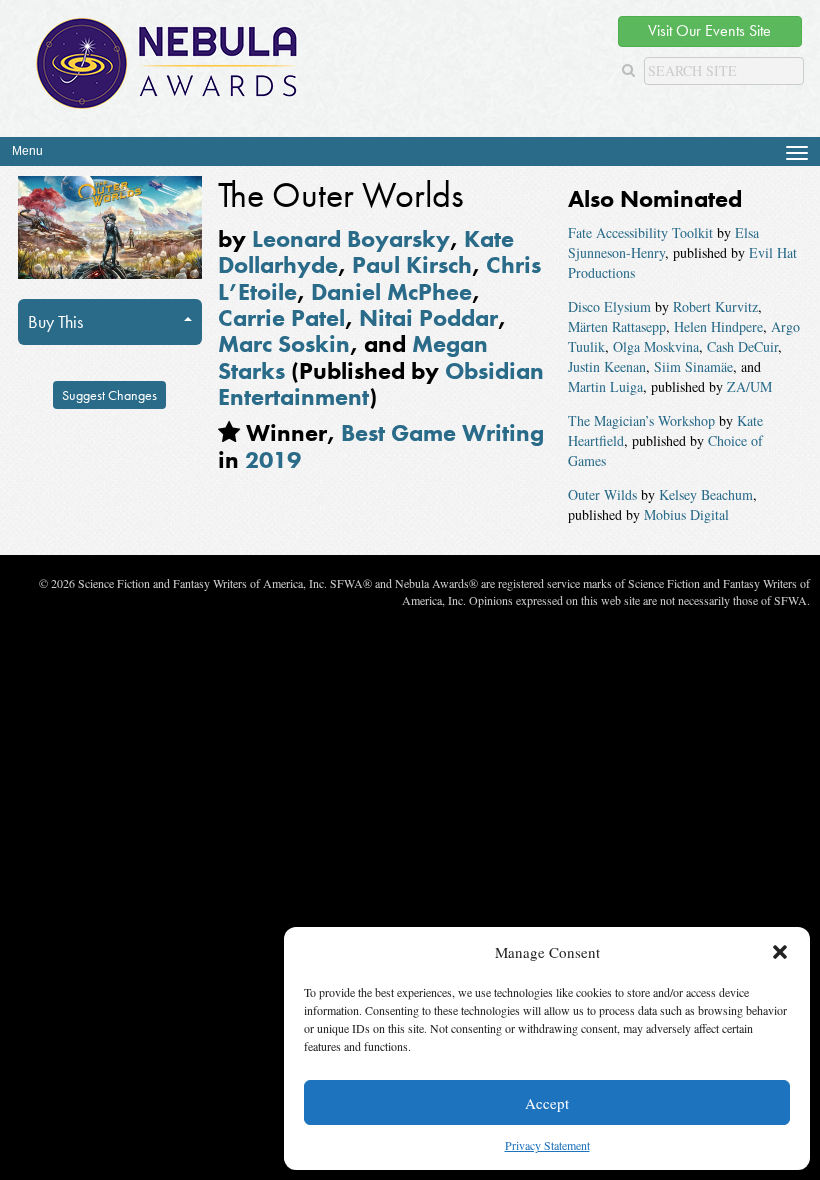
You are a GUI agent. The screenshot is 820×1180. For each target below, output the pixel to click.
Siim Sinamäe (693, 366)
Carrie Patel (281, 317)
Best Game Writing (442, 432)
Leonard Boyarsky (351, 238)
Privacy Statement (547, 1145)
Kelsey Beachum (706, 494)
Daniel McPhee (391, 291)
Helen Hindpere (718, 326)
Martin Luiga (605, 386)
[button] (780, 952)
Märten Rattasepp (617, 326)
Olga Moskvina (656, 346)
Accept (547, 1103)
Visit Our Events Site (709, 30)
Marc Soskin (284, 343)
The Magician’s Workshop (641, 420)
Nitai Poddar (428, 317)
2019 (273, 459)
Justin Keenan (607, 366)
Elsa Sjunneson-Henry (663, 242)
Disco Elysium (609, 306)
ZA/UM (749, 386)
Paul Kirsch (412, 264)
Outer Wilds (602, 494)
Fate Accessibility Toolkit (640, 232)
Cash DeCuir (742, 346)
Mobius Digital (686, 514)
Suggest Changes (109, 395)
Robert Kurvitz (715, 306)
